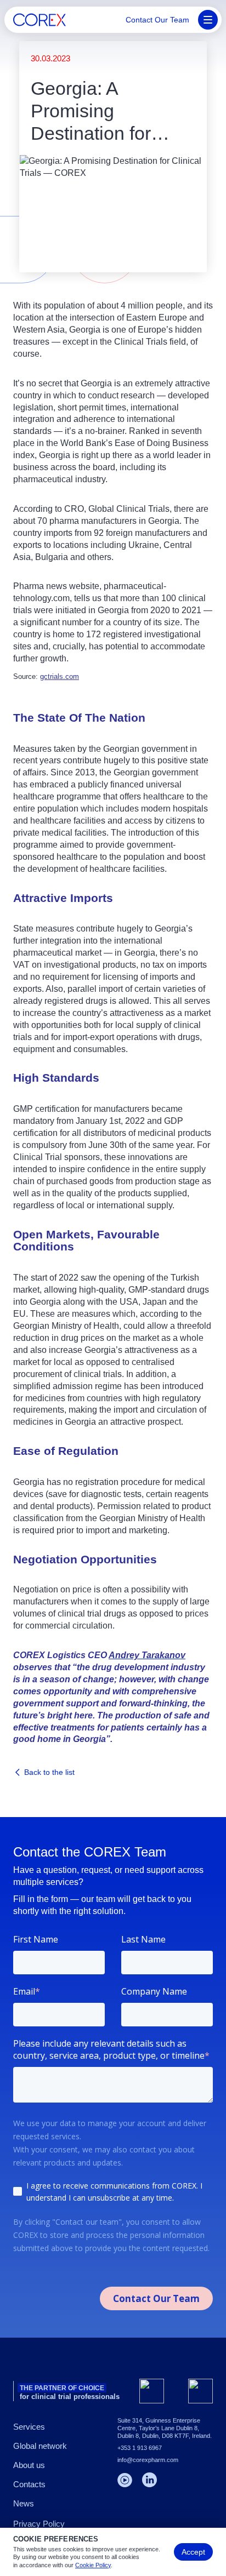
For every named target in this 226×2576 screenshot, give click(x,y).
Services (29, 2427)
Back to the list (49, 1772)
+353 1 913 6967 (140, 2448)
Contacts (29, 2484)
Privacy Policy (39, 2524)
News (24, 2503)
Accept (193, 2552)
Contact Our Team (157, 20)
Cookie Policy (93, 2565)
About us (29, 2465)
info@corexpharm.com (148, 2460)
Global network (40, 2446)
